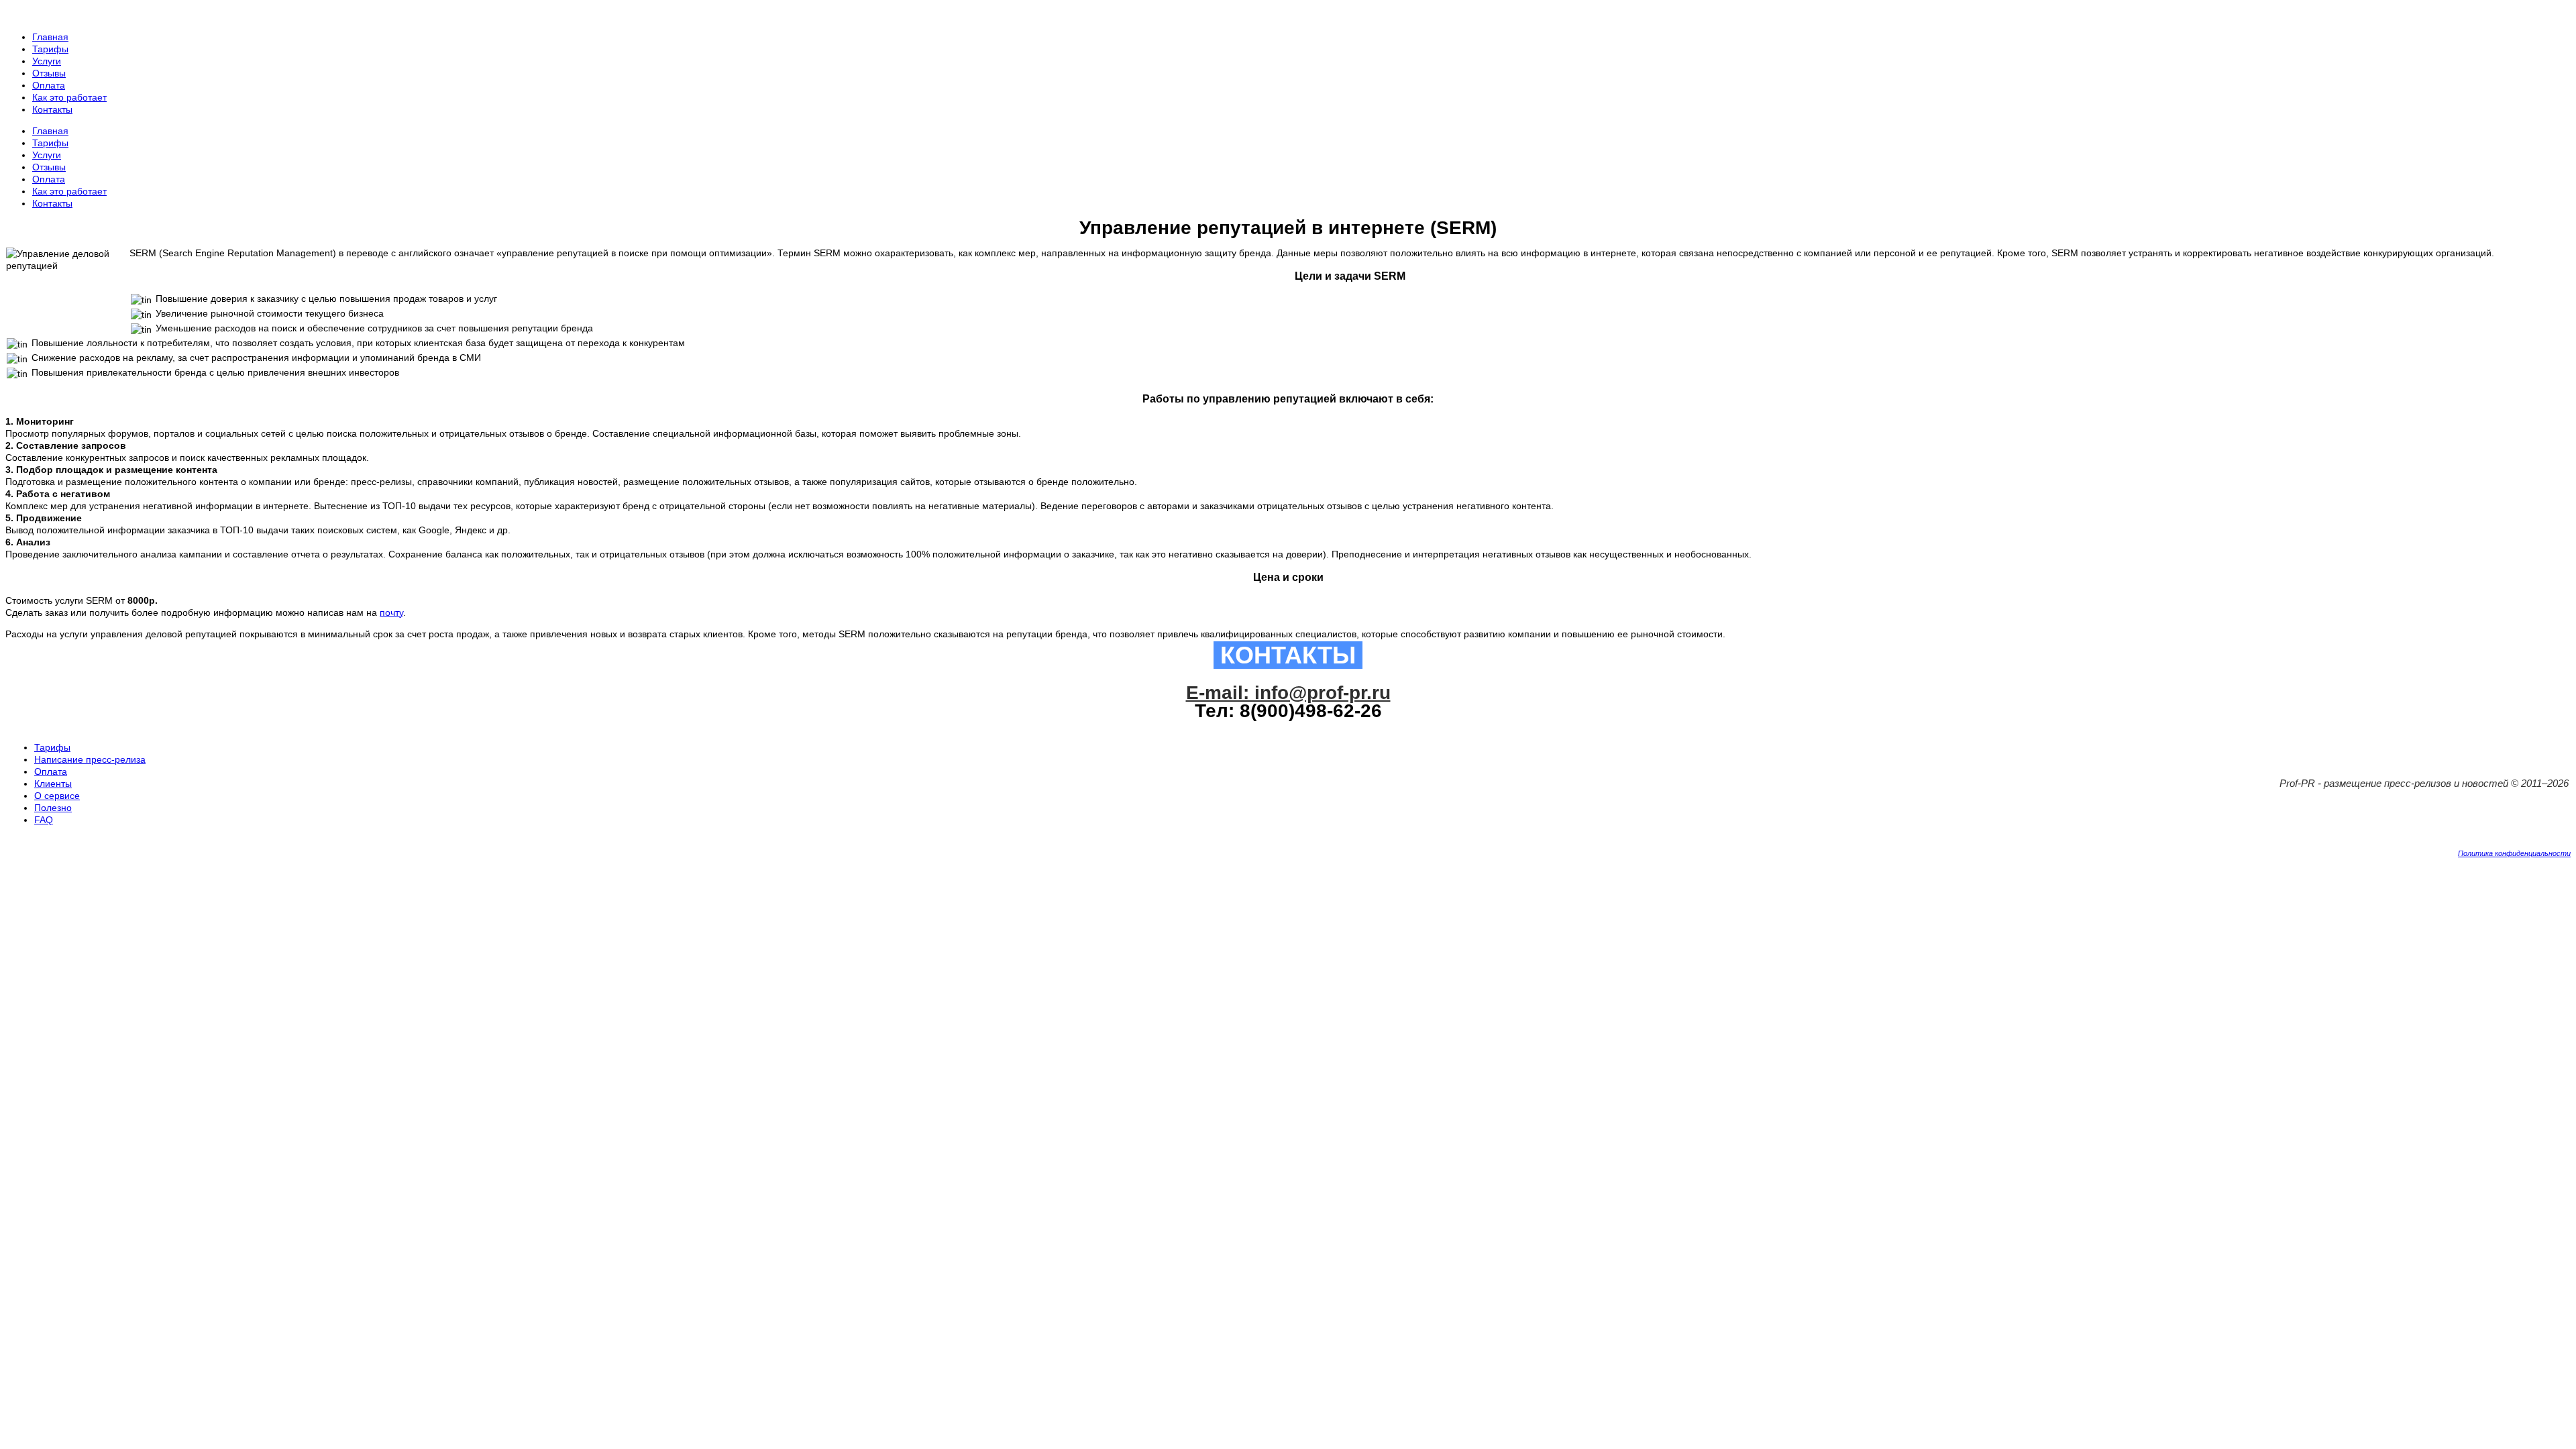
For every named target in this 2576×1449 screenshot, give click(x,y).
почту (391, 612)
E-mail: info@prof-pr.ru (1288, 693)
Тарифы (52, 747)
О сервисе (57, 796)
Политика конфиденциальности (2514, 853)
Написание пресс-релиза (90, 759)
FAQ (44, 820)
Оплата (51, 771)
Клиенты (53, 784)
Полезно (53, 808)
